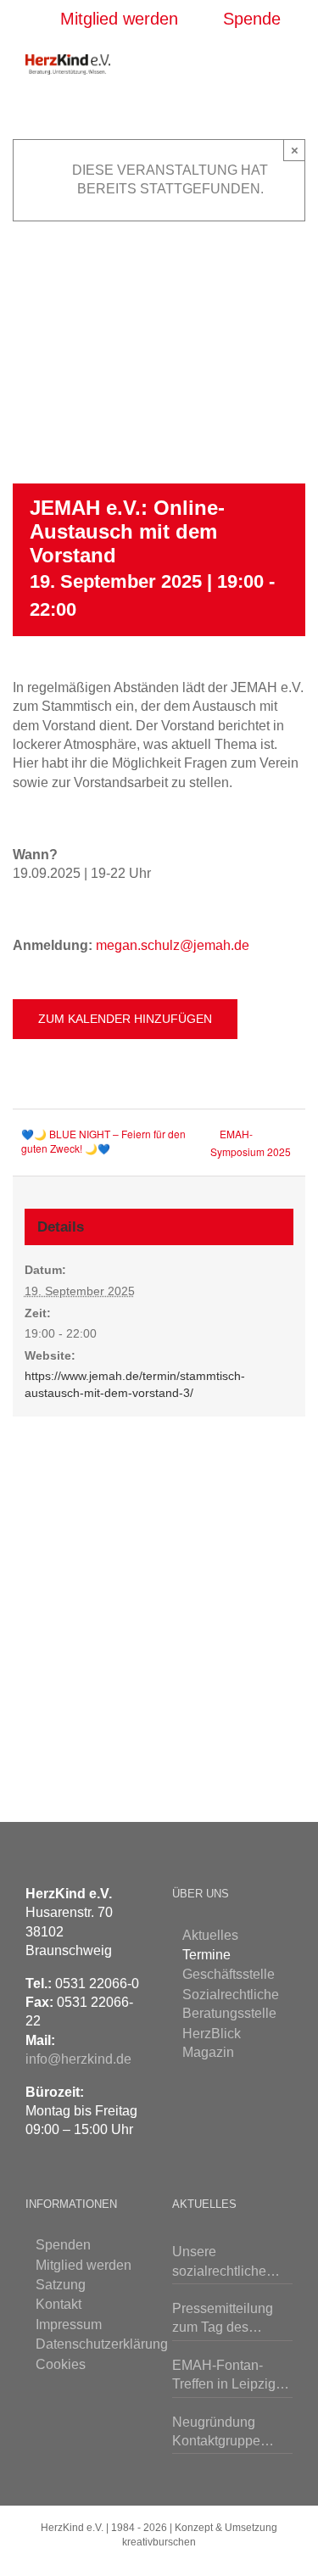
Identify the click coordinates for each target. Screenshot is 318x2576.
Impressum (69, 2325)
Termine (206, 1955)
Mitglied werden (84, 2265)
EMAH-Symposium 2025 (251, 1143)
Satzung (61, 2285)
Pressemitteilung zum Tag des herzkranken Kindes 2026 (232, 2319)
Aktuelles (210, 1935)
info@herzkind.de (78, 2059)
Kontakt (59, 2304)
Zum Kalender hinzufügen (125, 1019)
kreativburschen (159, 2542)
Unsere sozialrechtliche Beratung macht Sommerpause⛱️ (225, 2263)
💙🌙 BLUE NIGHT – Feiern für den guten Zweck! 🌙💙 (103, 1141)
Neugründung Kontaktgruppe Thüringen (216, 2433)
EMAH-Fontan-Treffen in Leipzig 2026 (224, 2376)
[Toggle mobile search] (255, 63)
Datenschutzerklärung (87, 2344)
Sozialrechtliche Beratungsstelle (231, 2004)
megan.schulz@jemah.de (173, 945)
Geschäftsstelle (229, 1974)
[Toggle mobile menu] (286, 63)
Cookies (61, 2364)
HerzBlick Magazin (212, 2043)
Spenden (63, 2245)
